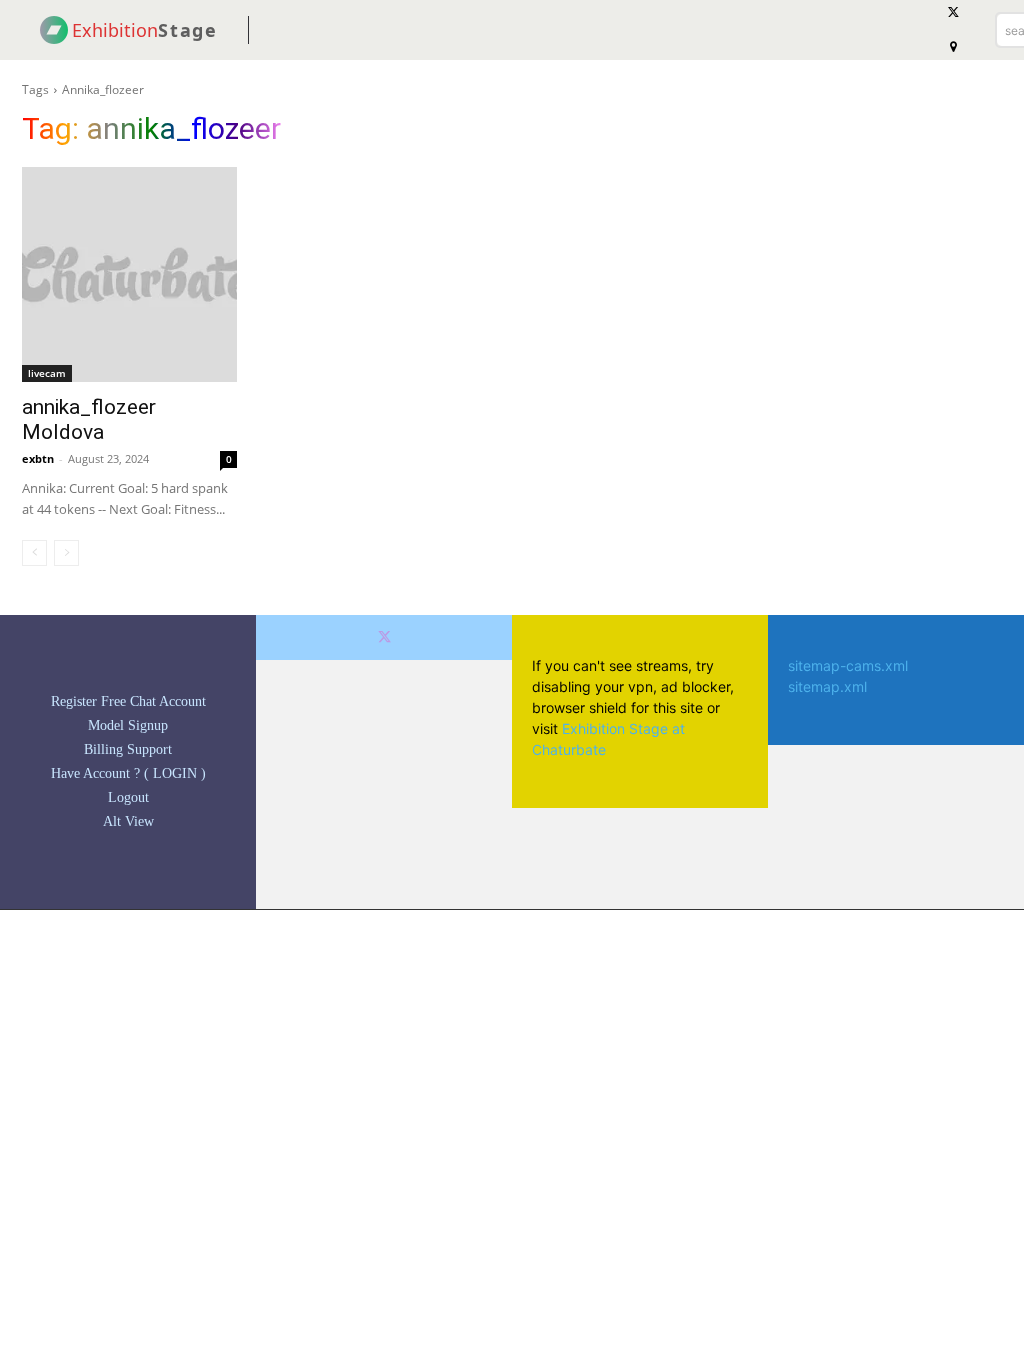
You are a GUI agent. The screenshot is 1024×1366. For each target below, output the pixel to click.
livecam (47, 373)
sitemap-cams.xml (848, 665)
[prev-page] (34, 553)
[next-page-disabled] (66, 553)
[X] (384, 637)
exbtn (38, 458)
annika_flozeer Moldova (89, 419)
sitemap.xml (827, 686)
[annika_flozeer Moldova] (129, 274)
